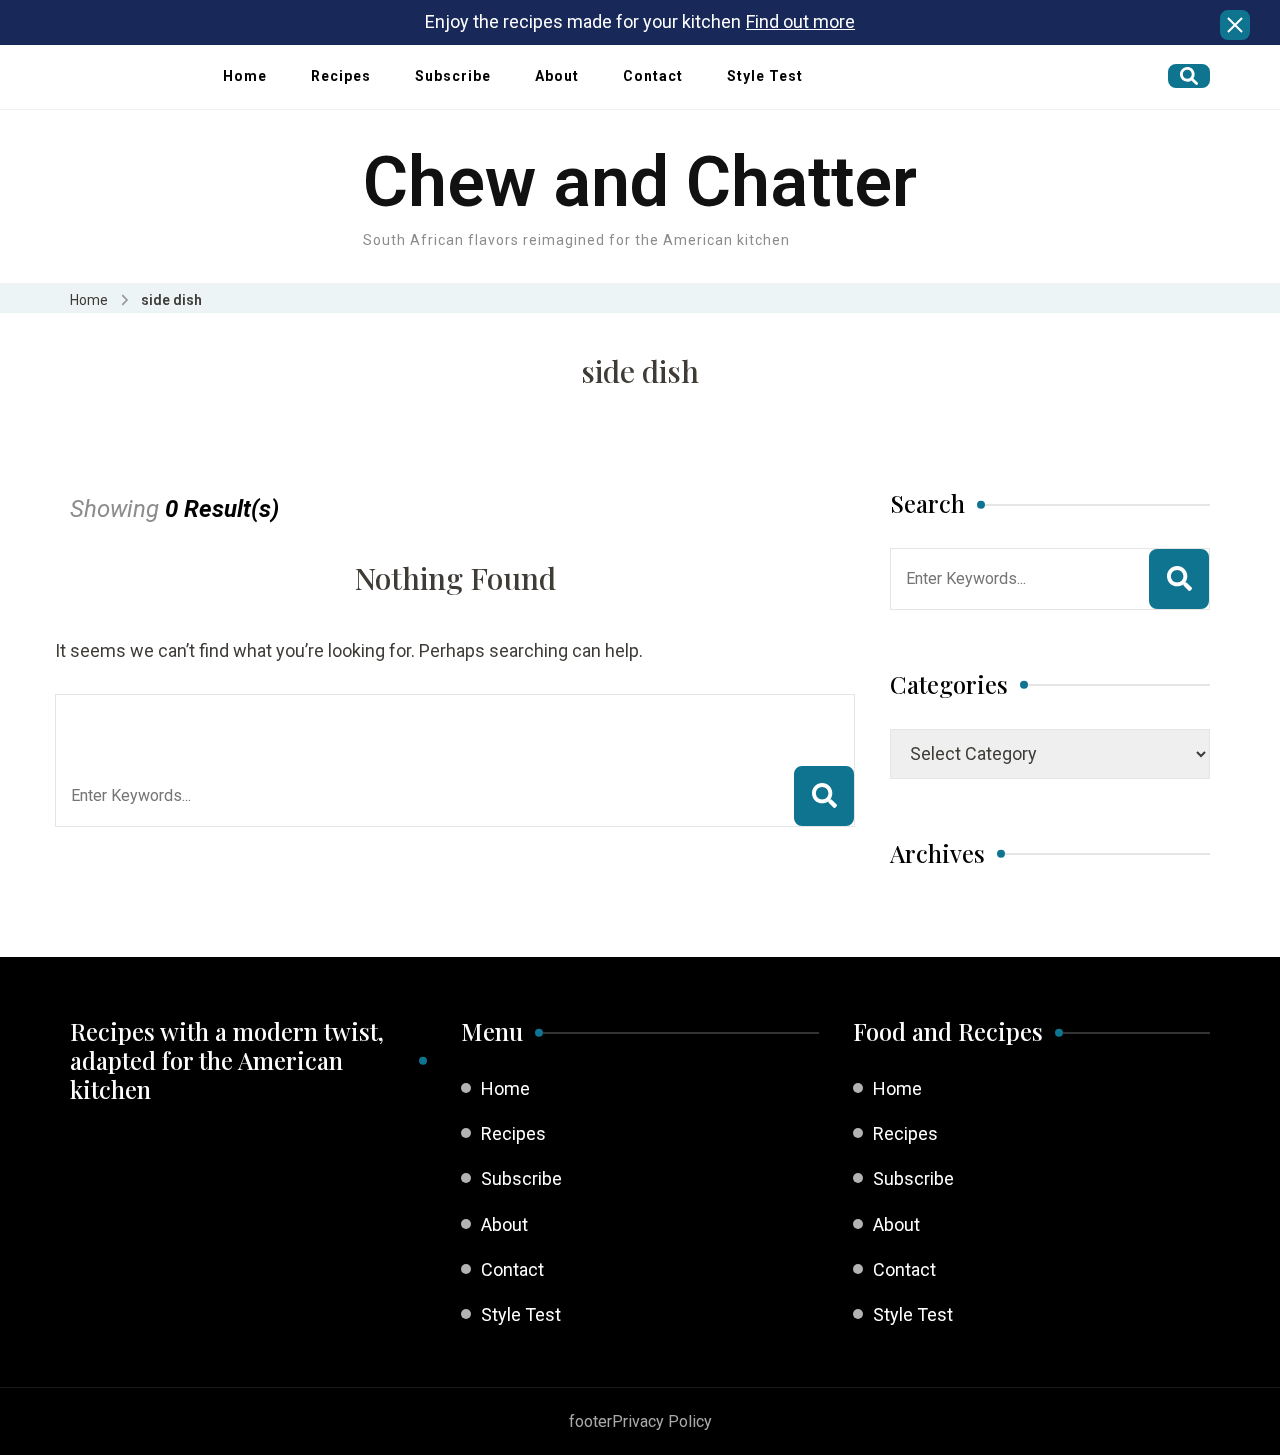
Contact (653, 76)
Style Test (765, 76)
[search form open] (1189, 76)
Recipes (341, 76)
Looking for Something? (217, 720)
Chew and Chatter (640, 182)
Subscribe (453, 76)
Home (245, 76)
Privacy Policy (662, 1421)
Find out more (800, 21)
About (557, 76)
